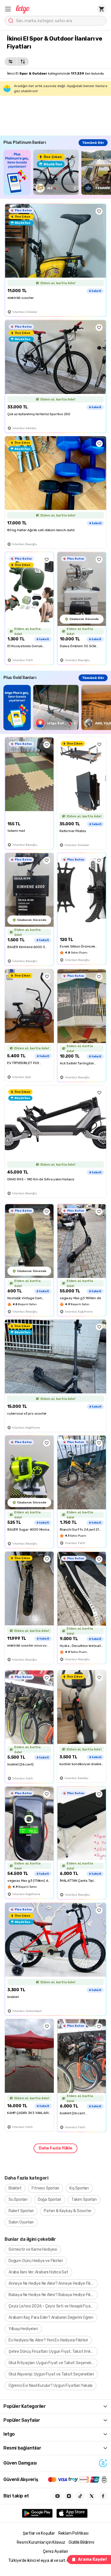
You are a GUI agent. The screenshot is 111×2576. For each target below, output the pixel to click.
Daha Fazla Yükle (55, 2148)
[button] (8, 9)
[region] (57, 172)
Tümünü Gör (93, 143)
